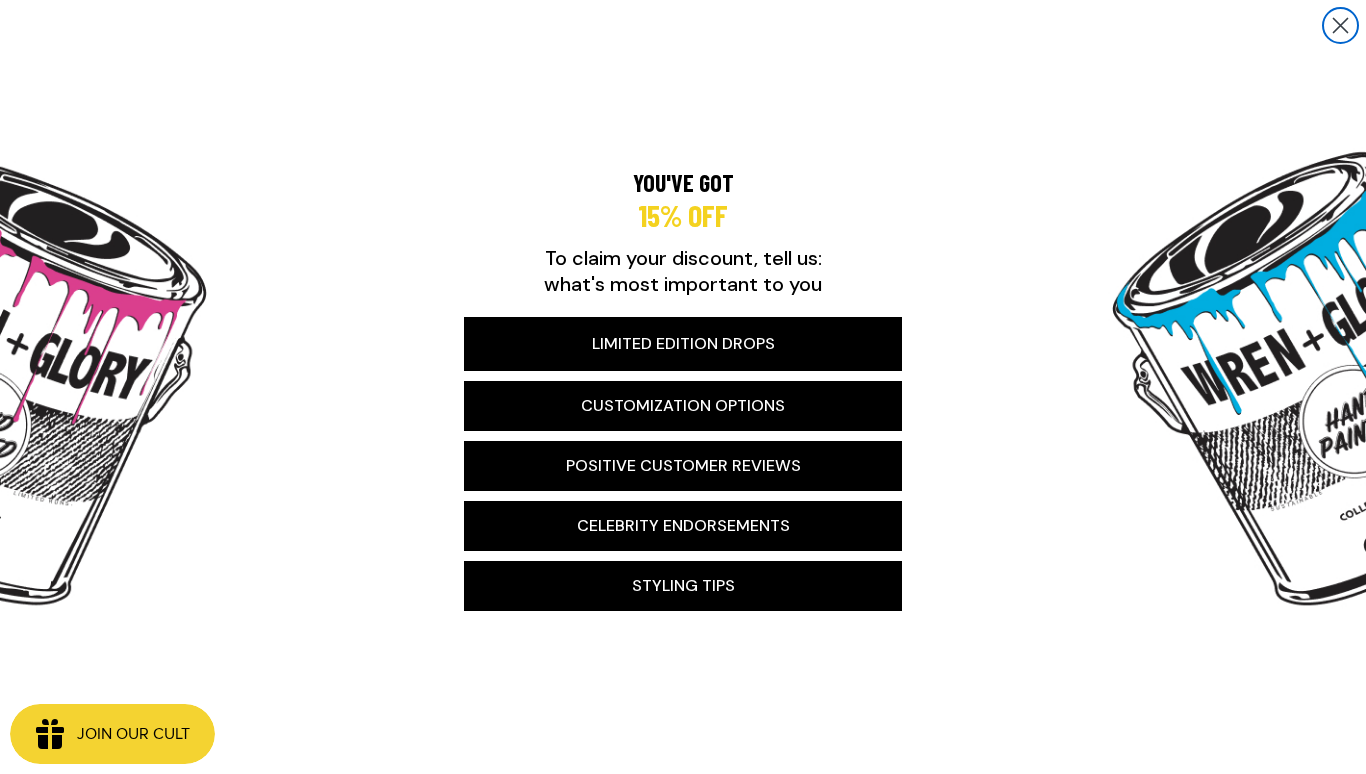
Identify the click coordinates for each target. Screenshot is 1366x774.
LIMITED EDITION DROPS (683, 343)
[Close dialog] (1340, 25)
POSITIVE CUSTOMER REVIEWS (683, 465)
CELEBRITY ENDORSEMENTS (683, 525)
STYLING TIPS (683, 585)
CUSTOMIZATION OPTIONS (683, 405)
